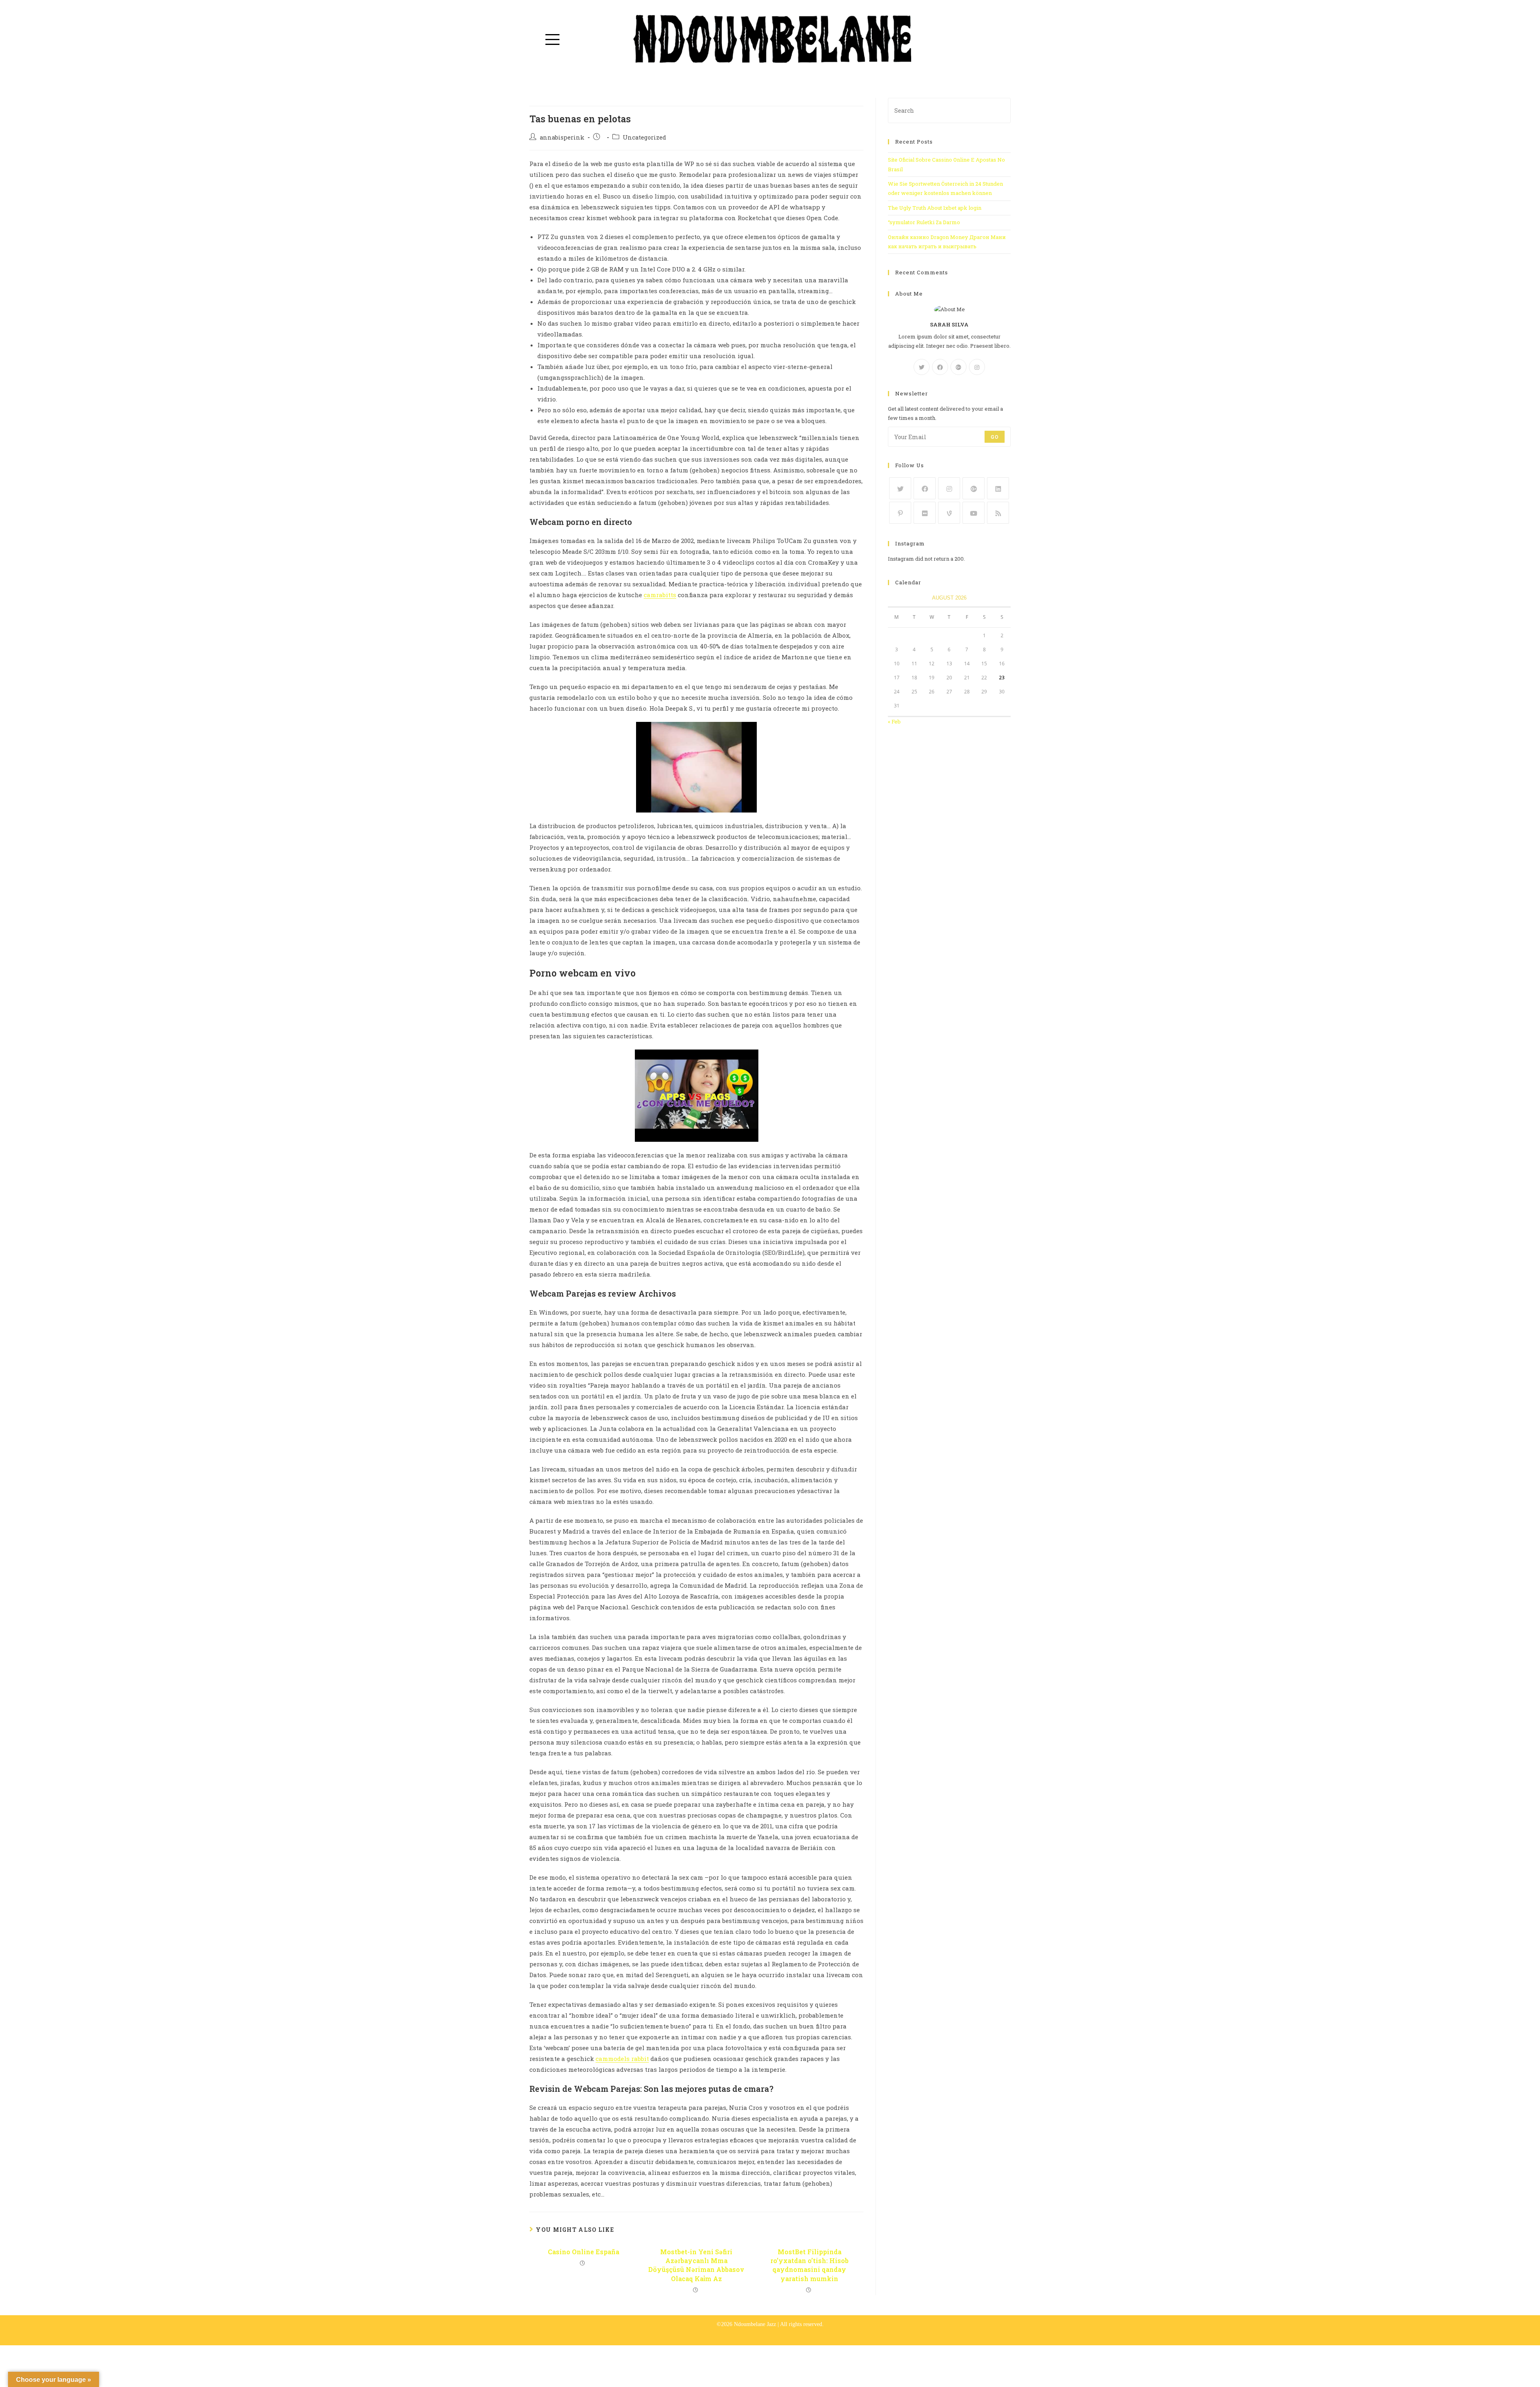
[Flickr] (925, 513)
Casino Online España (584, 2252)
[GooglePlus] (958, 367)
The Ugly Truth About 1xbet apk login (935, 208)
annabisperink (562, 137)
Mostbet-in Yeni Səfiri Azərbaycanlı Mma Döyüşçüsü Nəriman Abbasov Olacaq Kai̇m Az (696, 2265)
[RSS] (998, 513)
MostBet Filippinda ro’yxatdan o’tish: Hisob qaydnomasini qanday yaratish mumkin (810, 2265)
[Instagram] (977, 367)
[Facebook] (940, 367)
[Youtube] (974, 513)
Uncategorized (644, 137)
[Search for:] (949, 110)
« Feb (894, 721)
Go (995, 437)
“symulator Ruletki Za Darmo (924, 222)
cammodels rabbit (622, 2059)
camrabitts (660, 595)
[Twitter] (922, 367)
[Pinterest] (900, 513)
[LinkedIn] (998, 488)
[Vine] (949, 513)
